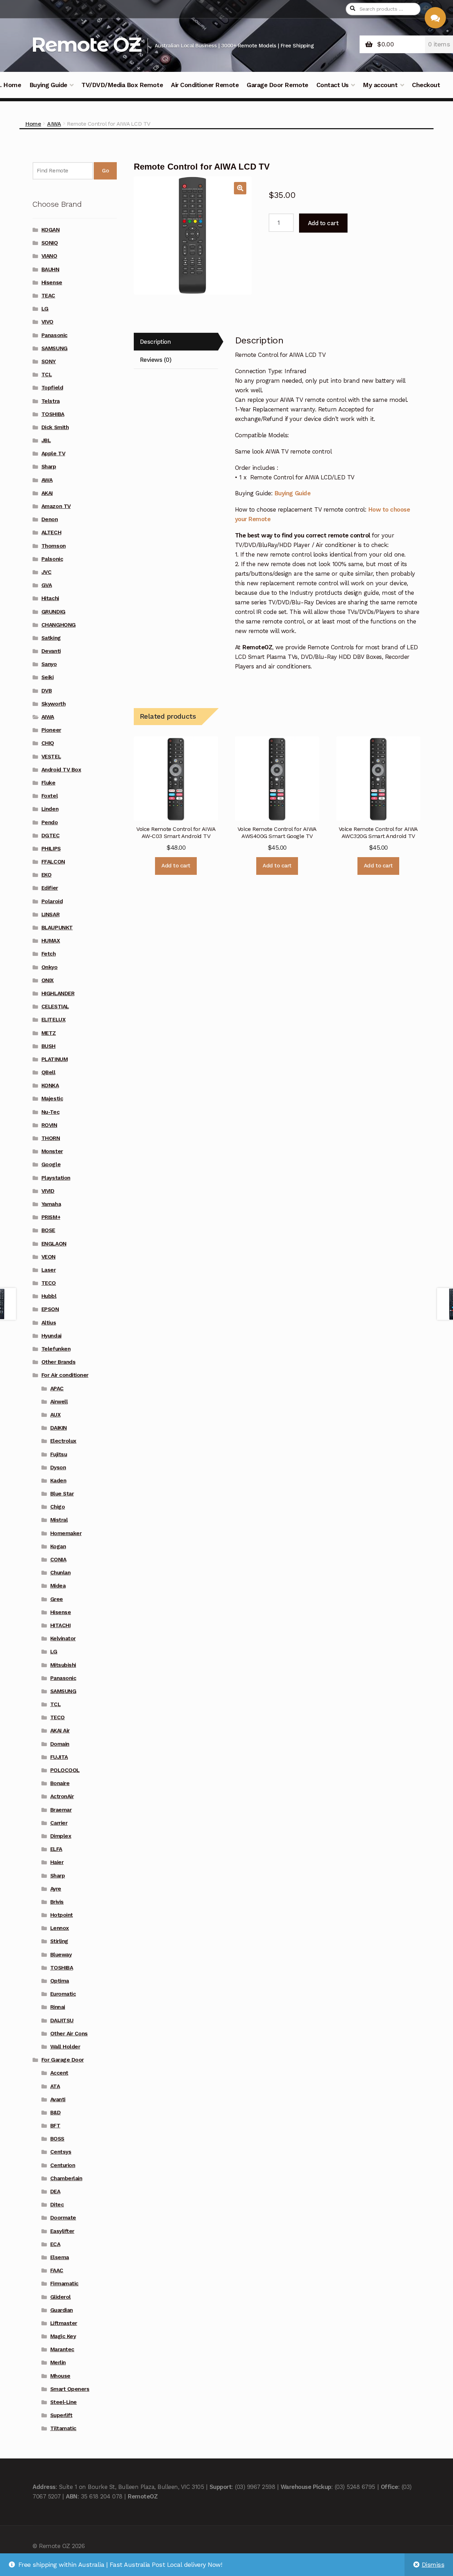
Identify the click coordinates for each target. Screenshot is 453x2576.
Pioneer (51, 730)
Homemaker (66, 1533)
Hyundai (51, 1336)
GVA (47, 585)
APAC (57, 1389)
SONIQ (50, 243)
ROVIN (49, 1125)
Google (51, 1164)
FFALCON (53, 862)
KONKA (50, 1085)
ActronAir (62, 1796)
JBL (46, 440)
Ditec (57, 2205)
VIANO (49, 256)
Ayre (56, 1889)
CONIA (58, 1560)
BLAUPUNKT (57, 928)
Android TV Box (61, 770)
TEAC (48, 296)
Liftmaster (64, 2323)
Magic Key (63, 2336)
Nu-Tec (50, 1112)
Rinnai (58, 2007)
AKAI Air (60, 1731)
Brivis (57, 1902)
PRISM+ (51, 1217)
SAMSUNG (55, 348)
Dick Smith (55, 427)
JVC (47, 572)
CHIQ (48, 743)
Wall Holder (65, 2047)
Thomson (54, 546)
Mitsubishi (63, 1665)
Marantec (62, 2349)
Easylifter (62, 2231)
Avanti (58, 2099)
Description (155, 342)
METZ (49, 1033)
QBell (48, 1072)
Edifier (50, 888)
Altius (49, 1323)
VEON (48, 1257)
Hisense (52, 283)
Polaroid (52, 901)
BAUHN (50, 269)
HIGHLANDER (58, 993)
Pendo (50, 822)
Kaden (58, 1481)
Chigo (58, 1507)
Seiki (48, 677)
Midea (58, 1586)
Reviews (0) (156, 360)
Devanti (51, 651)
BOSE (48, 1230)
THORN (51, 1138)
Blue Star (62, 1494)
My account (380, 85)
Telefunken (56, 1349)
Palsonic (52, 559)
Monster (52, 1151)
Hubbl (49, 1296)
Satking (51, 638)
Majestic (52, 1099)
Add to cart (323, 223)
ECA (55, 2244)
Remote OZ (86, 44)
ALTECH (51, 532)
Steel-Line (64, 2402)
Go (105, 171)
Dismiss (433, 2565)
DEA (55, 2192)
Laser (49, 1270)
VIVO (47, 322)
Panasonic (55, 335)
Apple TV (53, 454)
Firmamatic (64, 2284)
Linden (50, 809)
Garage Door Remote (277, 85)
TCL (47, 375)
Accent (59, 2073)
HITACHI (61, 1625)
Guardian (62, 2310)
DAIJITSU (62, 2021)
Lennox (60, 1928)
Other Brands (58, 1362)
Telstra (51, 401)
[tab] (176, 342)
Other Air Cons (69, 2034)
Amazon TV (56, 506)
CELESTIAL (55, 1007)
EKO (47, 875)
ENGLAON (54, 1244)
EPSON (50, 1309)
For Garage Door (63, 2060)
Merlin (58, 2363)
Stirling (59, 1941)
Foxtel (50, 796)
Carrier (59, 1823)
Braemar (61, 1810)
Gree (57, 1599)
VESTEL (51, 757)
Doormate (63, 2218)
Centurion (63, 2165)
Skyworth (53, 704)
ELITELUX (53, 1020)
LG (45, 309)
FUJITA (59, 1757)
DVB (47, 691)
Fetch (49, 954)
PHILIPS (51, 849)
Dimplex (61, 1836)
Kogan (58, 1546)
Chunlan (61, 1573)
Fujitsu (59, 1454)
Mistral (59, 1520)
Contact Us (332, 85)
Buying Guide (48, 85)
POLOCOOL (65, 1770)
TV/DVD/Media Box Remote (122, 85)
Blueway (61, 1955)
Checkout (426, 85)
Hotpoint (62, 1915)
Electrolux (63, 1441)
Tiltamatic (63, 2428)
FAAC (57, 2270)
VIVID (48, 1191)
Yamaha (51, 1204)
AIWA (54, 124)
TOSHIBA (53, 414)
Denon (50, 519)
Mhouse (60, 2376)
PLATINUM (55, 1059)
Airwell (59, 1402)
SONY (49, 361)
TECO (49, 1283)
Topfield (52, 388)
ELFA (56, 1849)
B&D (56, 2113)
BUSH (48, 1046)
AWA (47, 480)
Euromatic (63, 1994)
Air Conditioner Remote (205, 85)
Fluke (48, 783)
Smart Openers (70, 2389)
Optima (60, 1981)
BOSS (57, 2139)
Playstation (56, 1178)
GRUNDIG (53, 612)
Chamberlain (66, 2178)
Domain (60, 1744)
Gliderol (61, 2297)
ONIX (48, 980)
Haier (57, 1862)
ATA (55, 2086)
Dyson (58, 1467)
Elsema (60, 2257)
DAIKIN (59, 1428)
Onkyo (50, 967)
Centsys (61, 2152)
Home (33, 124)
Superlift (61, 2415)
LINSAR (50, 914)
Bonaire (60, 1783)
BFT (55, 2126)
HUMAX (51, 941)
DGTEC (51, 836)
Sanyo (49, 664)
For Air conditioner (65, 1375)
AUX (56, 1415)
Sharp (49, 467)
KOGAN (51, 230)
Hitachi (50, 598)
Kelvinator (63, 1639)
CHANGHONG (59, 625)
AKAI (47, 493)
